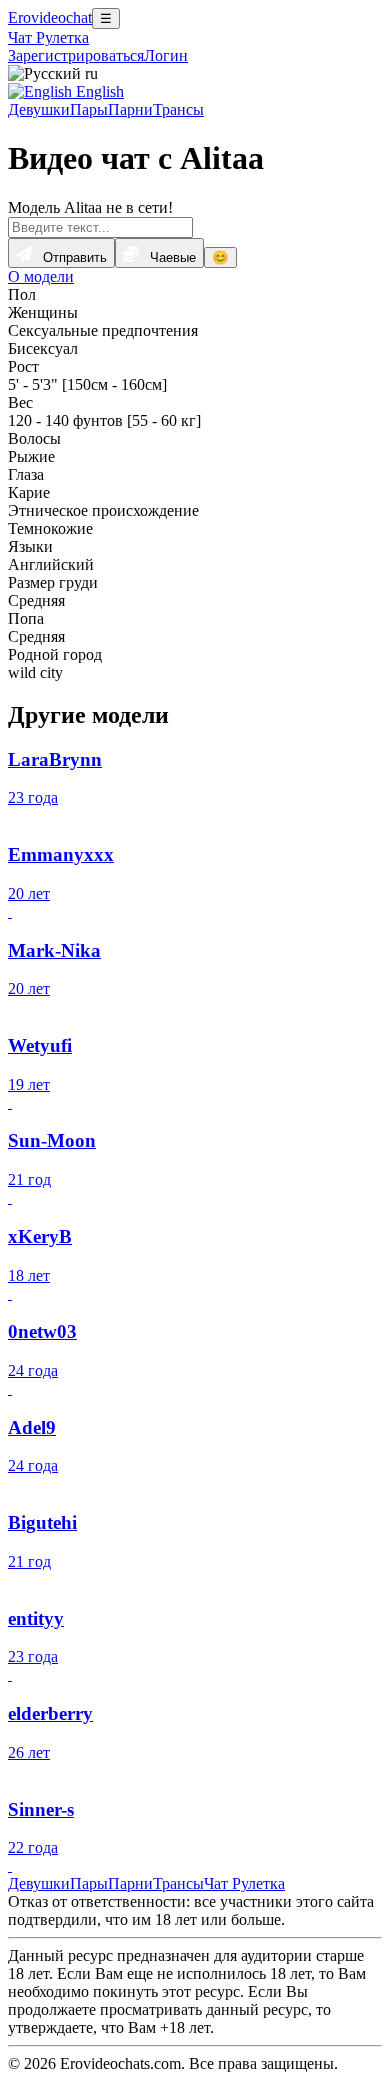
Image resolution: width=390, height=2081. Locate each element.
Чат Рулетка (48, 37)
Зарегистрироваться (76, 55)
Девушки (39, 109)
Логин (166, 55)
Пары (89, 109)
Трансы (178, 109)
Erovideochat (50, 17)
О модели (41, 276)
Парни (130, 109)
